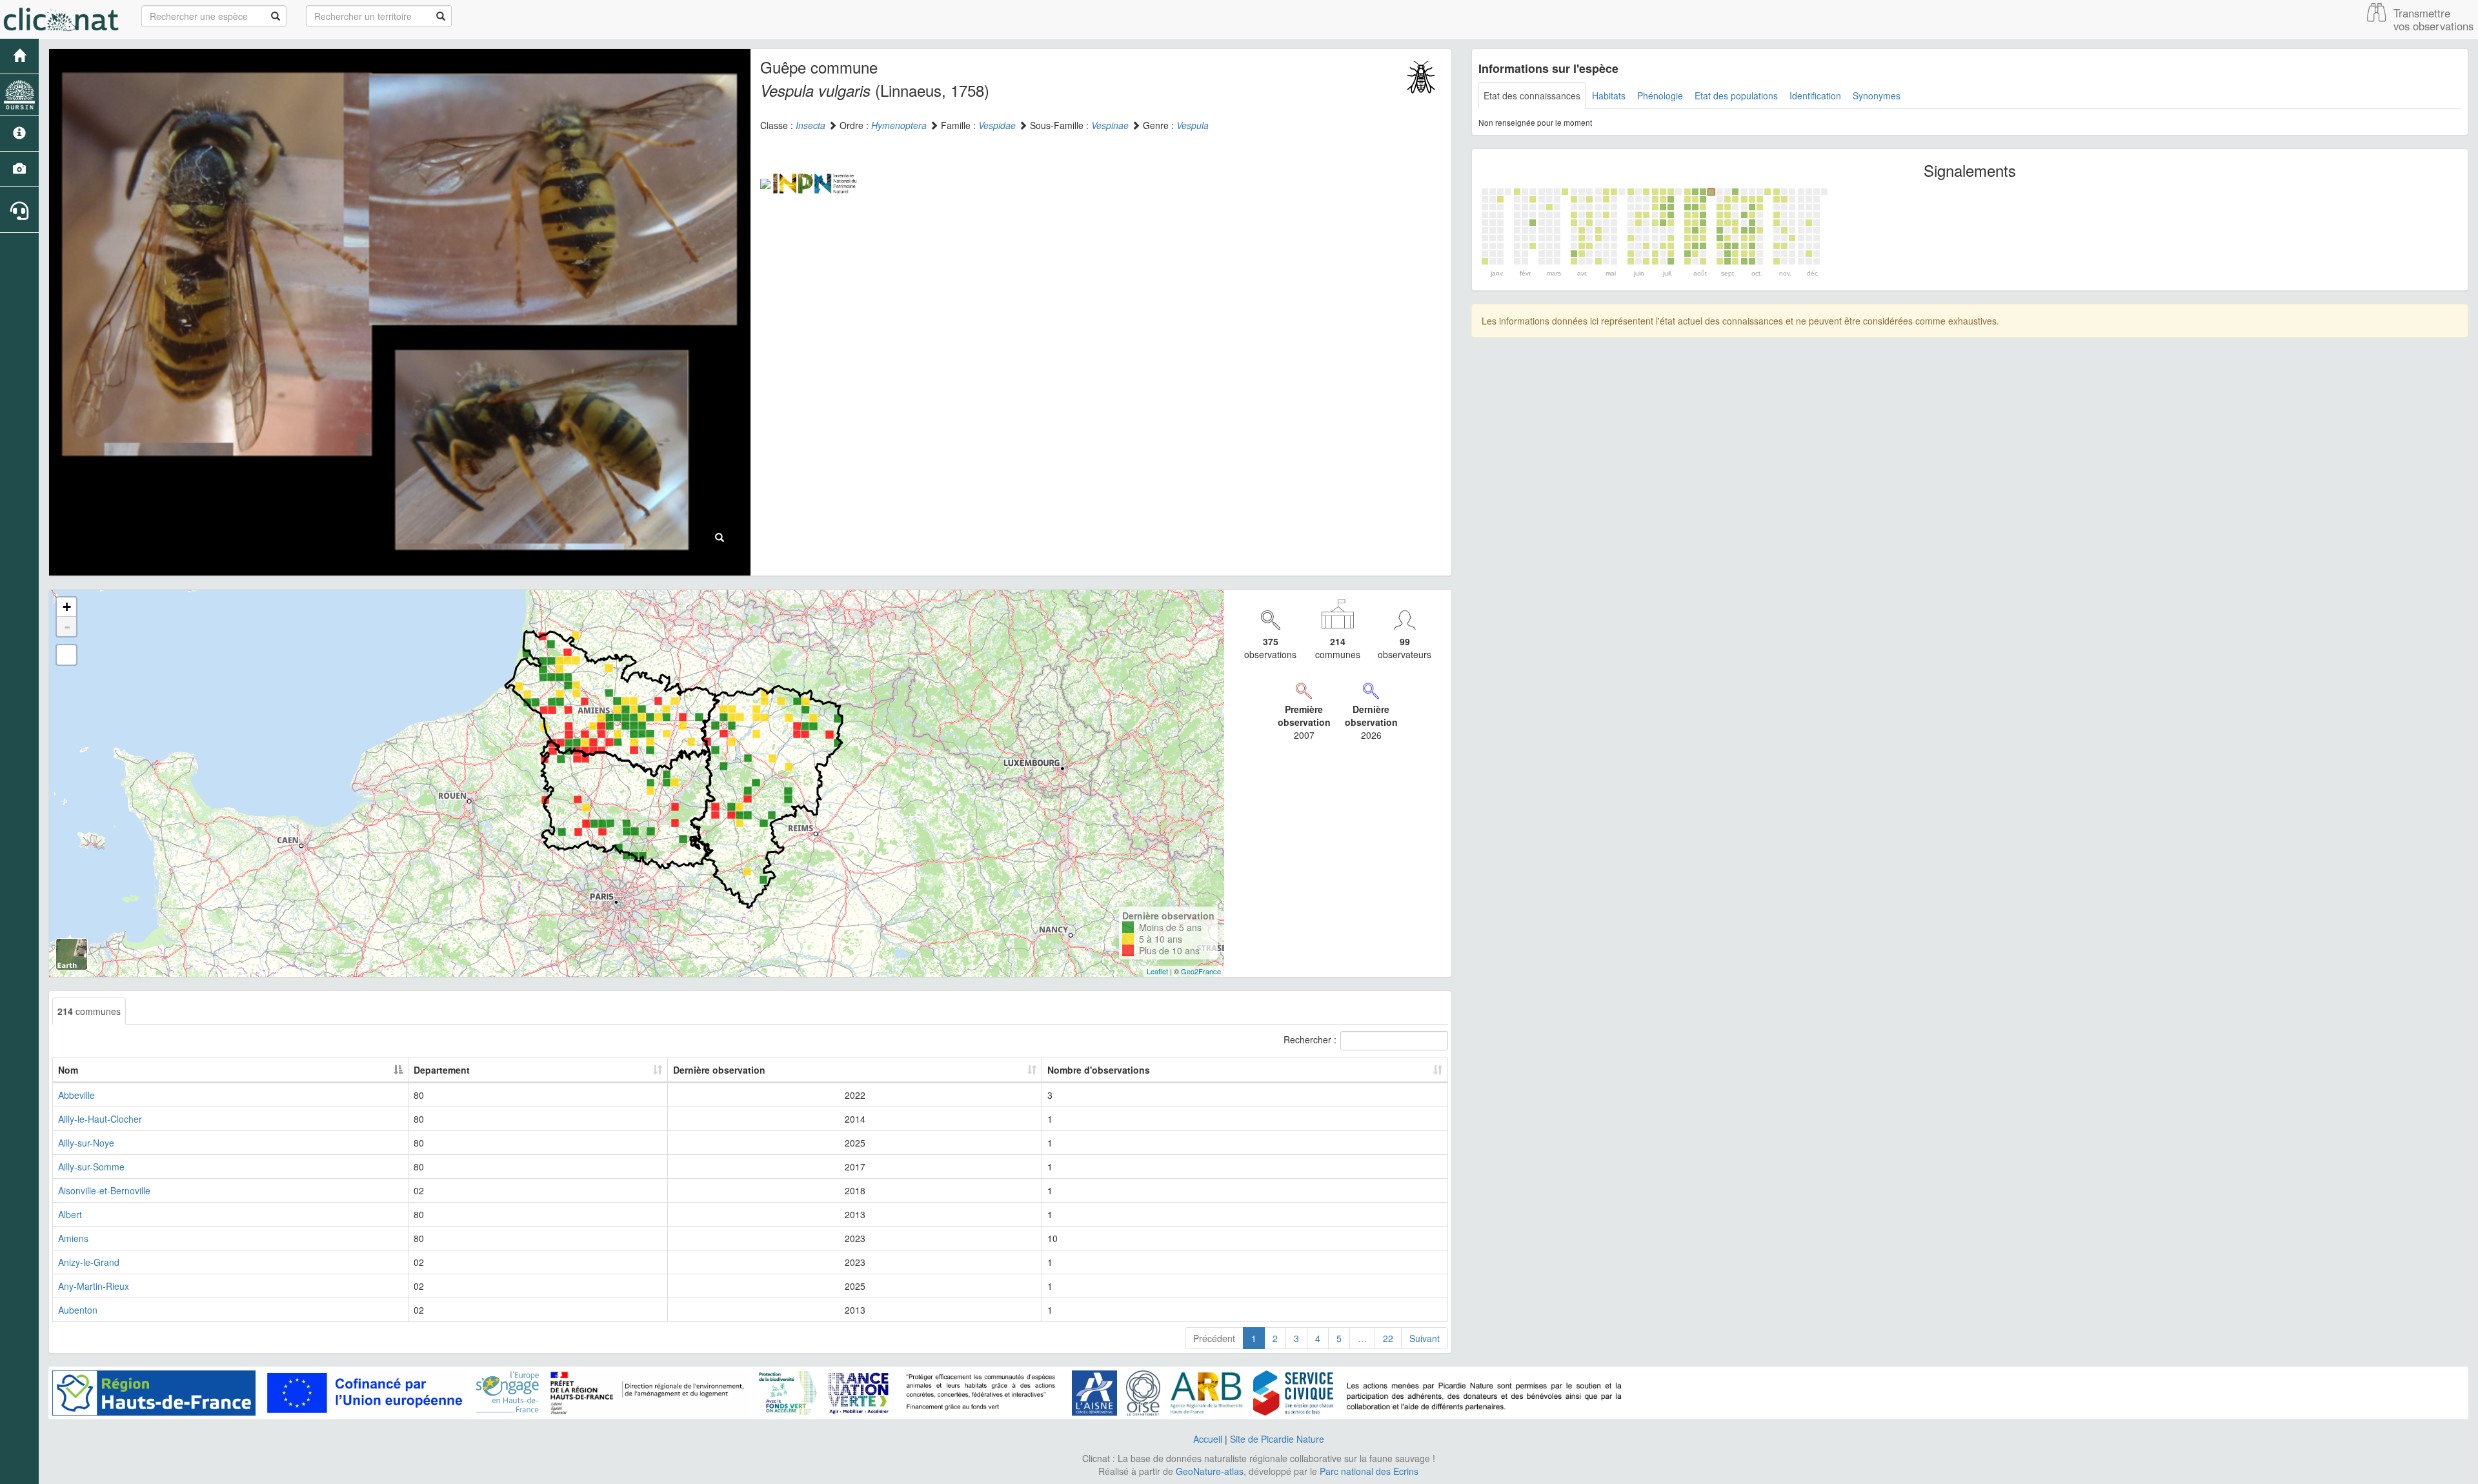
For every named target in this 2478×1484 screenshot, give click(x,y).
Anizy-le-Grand (89, 1262)
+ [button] (67, 607)
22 (1388, 1338)
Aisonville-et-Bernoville (104, 1190)
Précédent (1214, 1338)
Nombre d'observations (1099, 1070)
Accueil (1208, 1439)
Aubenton (78, 1310)
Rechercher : (1310, 1039)
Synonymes (1877, 95)
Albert (70, 1214)
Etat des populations (1736, 95)
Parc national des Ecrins (1369, 1471)
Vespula (1193, 125)
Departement (442, 1070)
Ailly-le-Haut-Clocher (100, 1119)
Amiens (73, 1238)
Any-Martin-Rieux (94, 1286)
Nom (68, 1070)
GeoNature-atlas (1210, 1471)
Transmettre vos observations (2433, 19)
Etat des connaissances (1532, 95)
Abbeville (76, 1095)
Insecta (811, 125)
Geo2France (1201, 971)
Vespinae (1110, 125)
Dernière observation (719, 1070)
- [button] (67, 627)
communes (89, 1011)
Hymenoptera (899, 125)
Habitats (1609, 95)
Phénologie (1660, 95)
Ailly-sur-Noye (86, 1143)
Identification (1815, 95)
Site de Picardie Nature (1277, 1439)
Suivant (1425, 1338)
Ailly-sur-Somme (91, 1167)
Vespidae (997, 125)
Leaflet (1157, 971)
